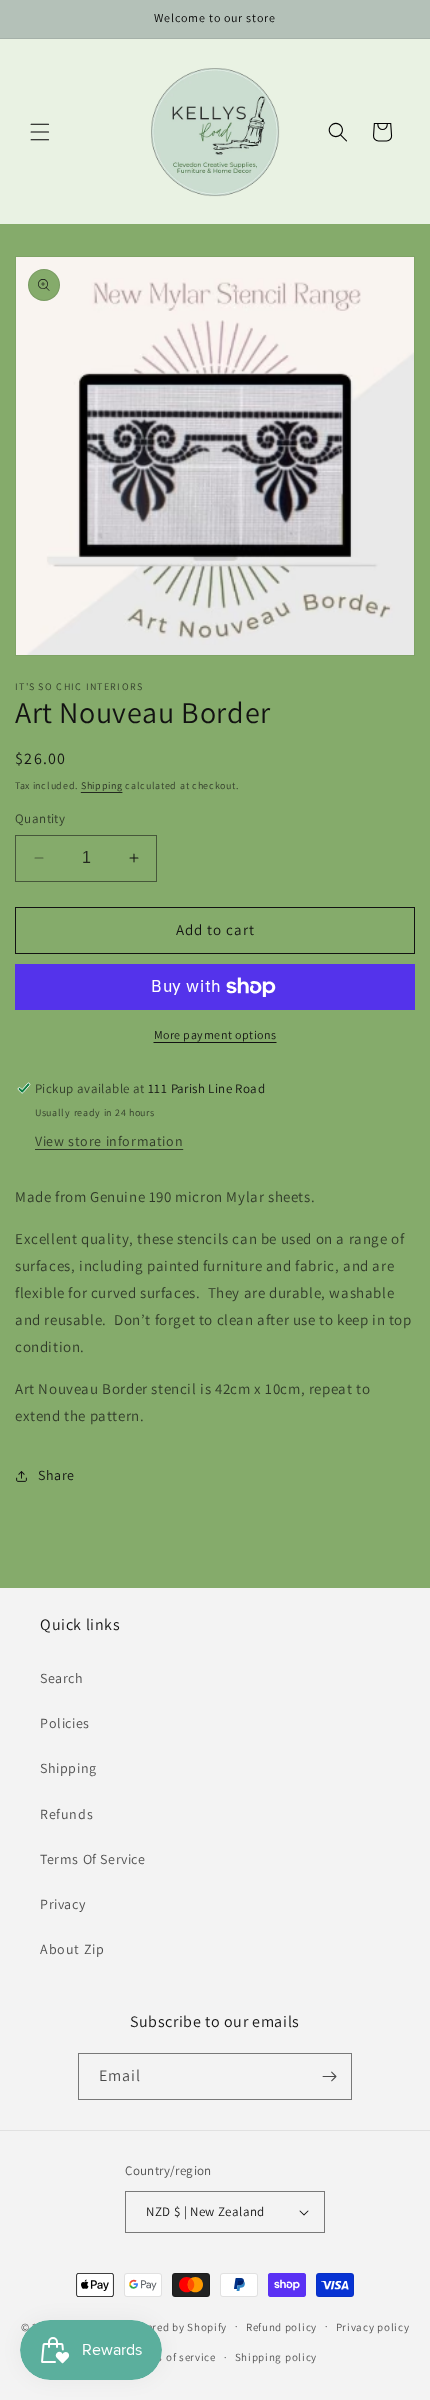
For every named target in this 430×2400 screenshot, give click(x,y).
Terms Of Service (93, 1859)
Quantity (40, 818)
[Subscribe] (329, 2076)
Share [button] (56, 1475)
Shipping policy (276, 2357)
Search (62, 1678)
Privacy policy (373, 2327)
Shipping (102, 785)
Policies (65, 1723)
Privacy (62, 1904)
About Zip (72, 1949)
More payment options (215, 1034)
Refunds (66, 1814)
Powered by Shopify (176, 2326)
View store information (109, 1141)
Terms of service (174, 2357)
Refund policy (281, 2327)
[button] (40, 132)
